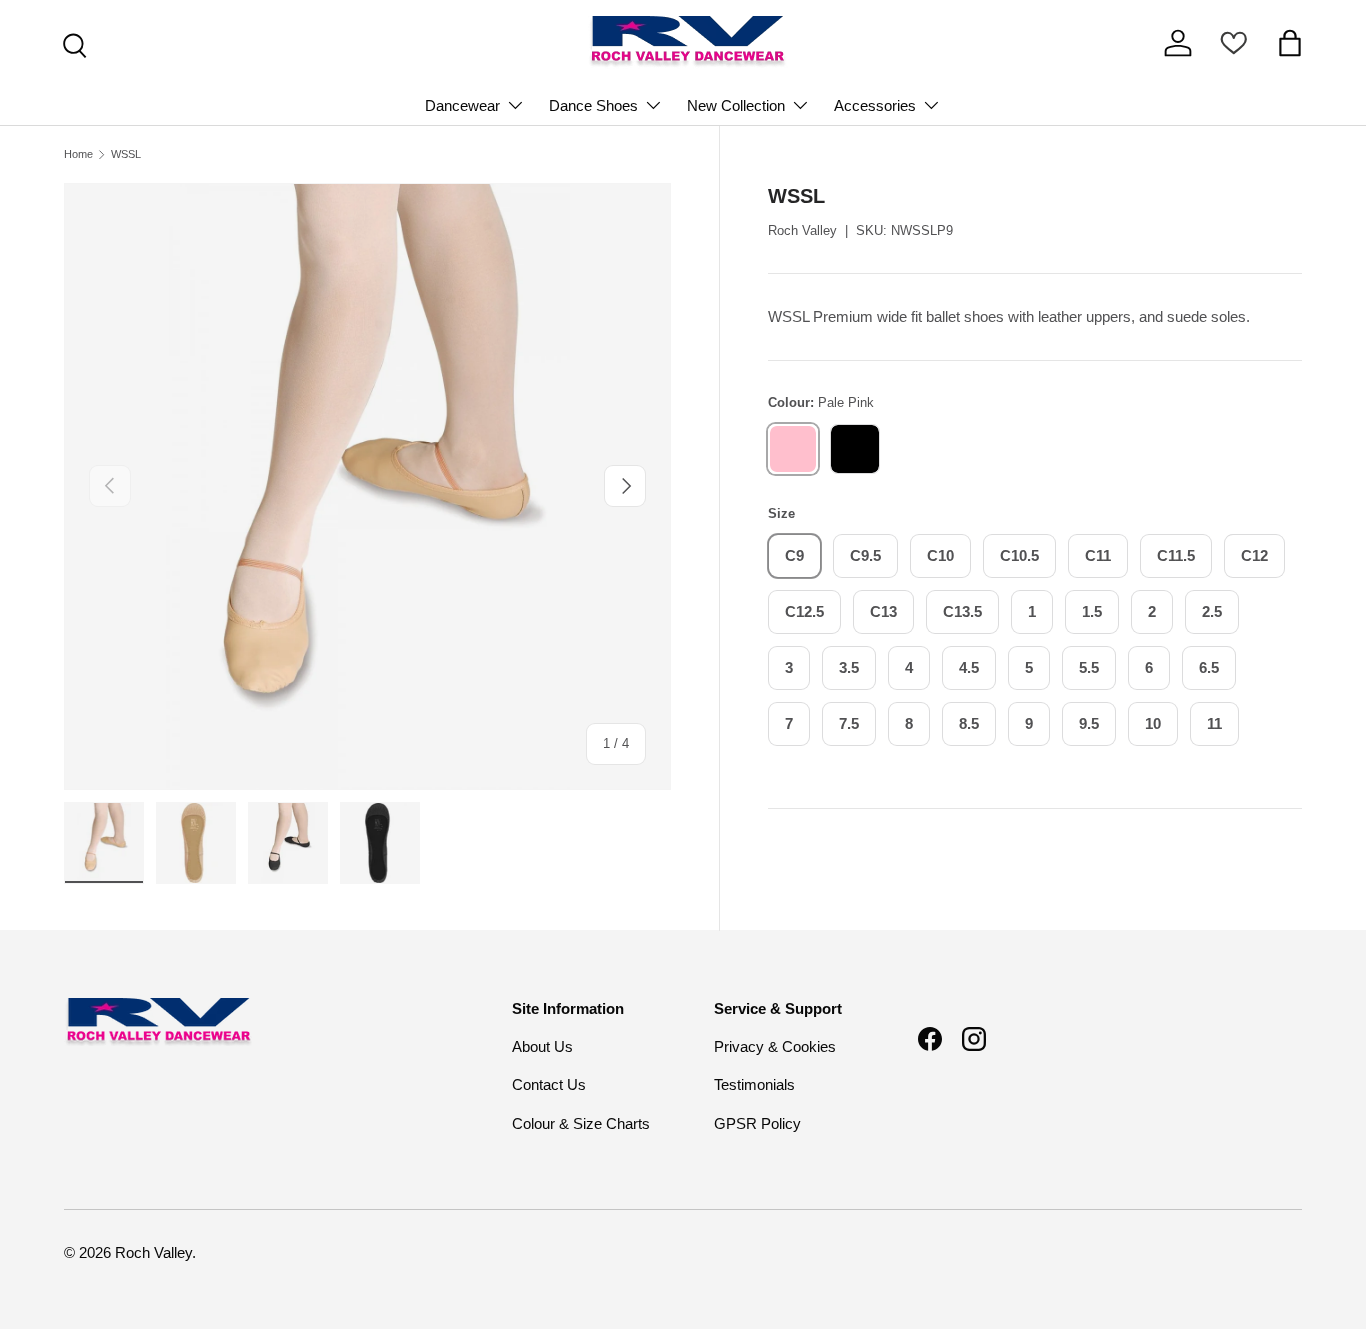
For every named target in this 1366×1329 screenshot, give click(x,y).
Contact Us (549, 1084)
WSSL (126, 154)
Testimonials (754, 1084)
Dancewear (462, 105)
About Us (542, 1046)
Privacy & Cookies (775, 1046)
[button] (1290, 43)
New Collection (736, 105)
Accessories (875, 105)
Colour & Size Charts (581, 1123)
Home (78, 154)
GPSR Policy (757, 1123)
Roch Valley (802, 230)
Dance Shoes (593, 105)
